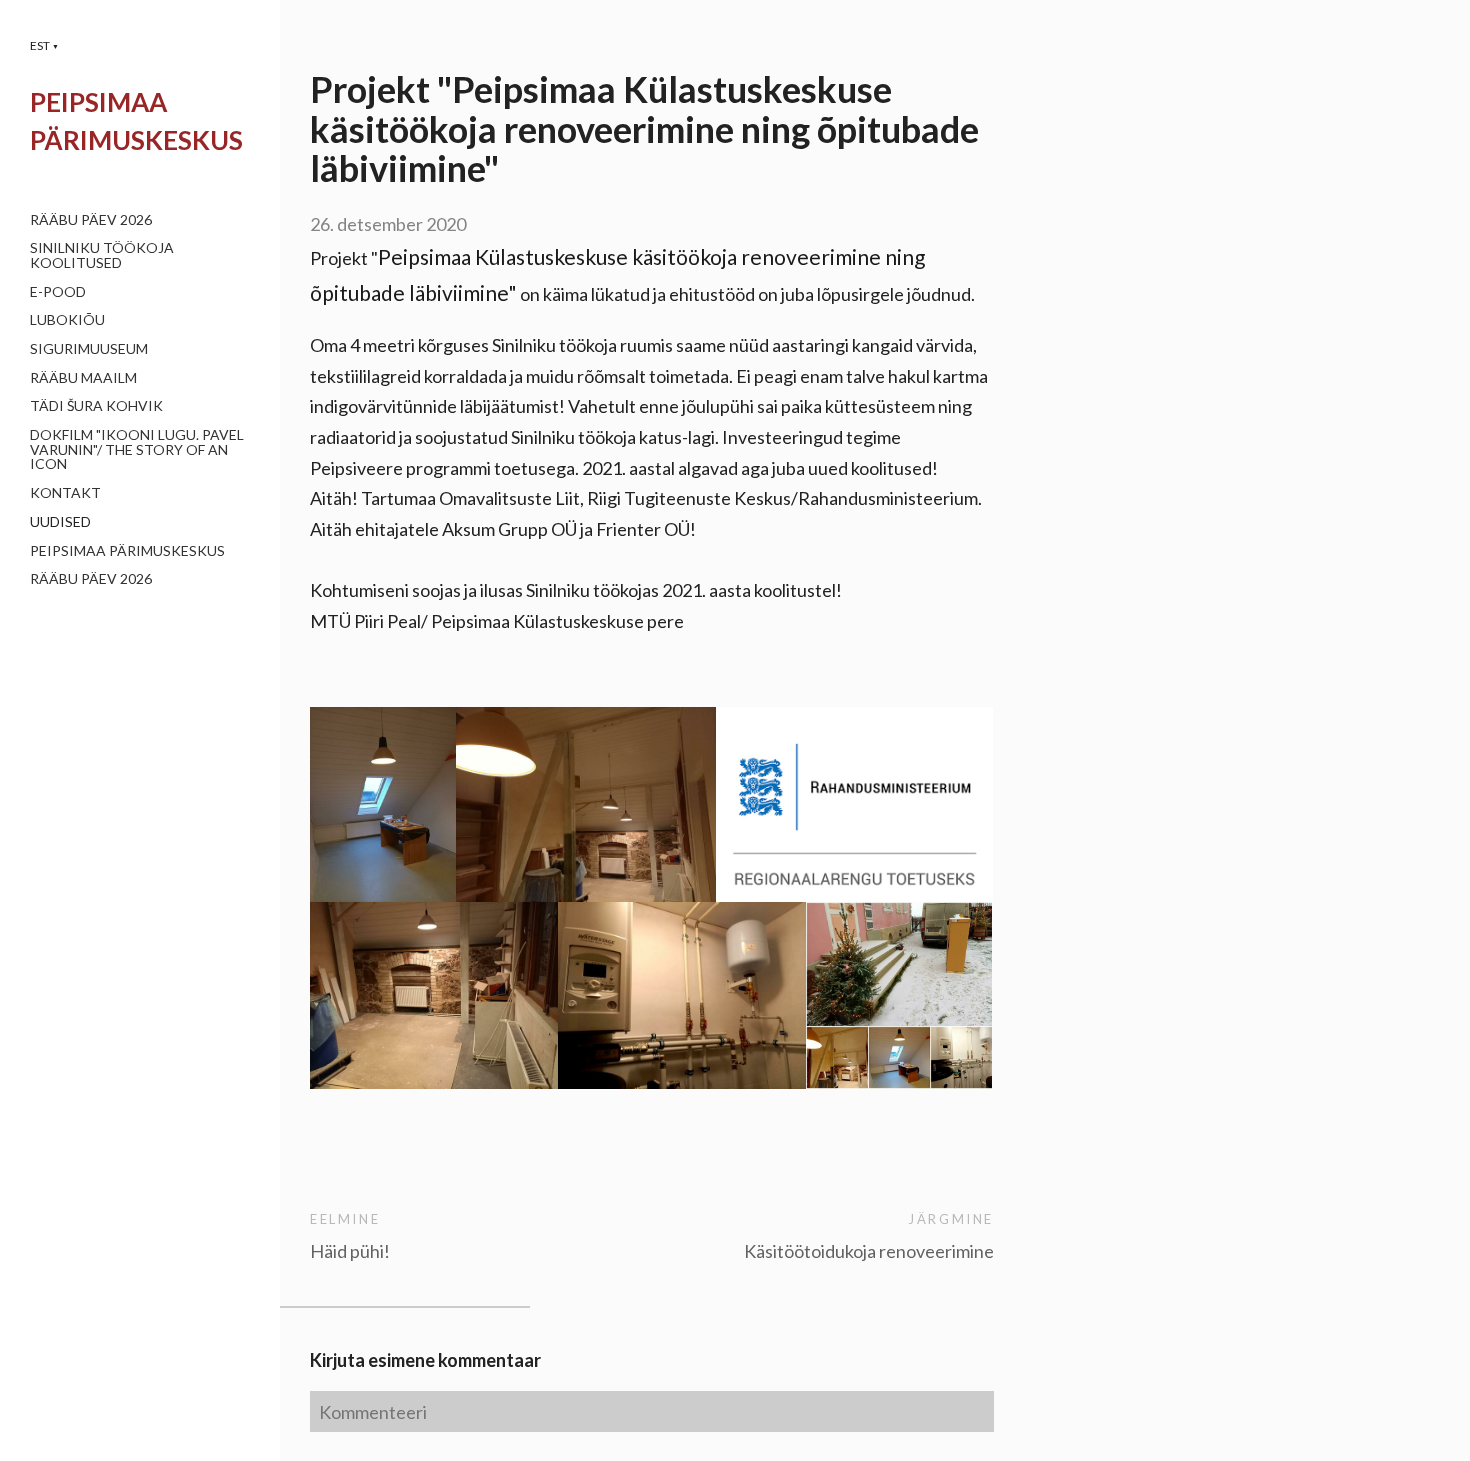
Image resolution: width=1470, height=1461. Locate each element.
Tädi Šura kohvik (96, 405)
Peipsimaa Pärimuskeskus (127, 550)
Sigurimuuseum (89, 348)
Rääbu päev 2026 (91, 219)
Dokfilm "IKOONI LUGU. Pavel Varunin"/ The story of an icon (137, 449)
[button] (44, 45)
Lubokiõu (67, 319)
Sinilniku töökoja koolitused (102, 255)
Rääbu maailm (83, 377)
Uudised (60, 521)
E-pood (58, 291)
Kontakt (65, 492)
